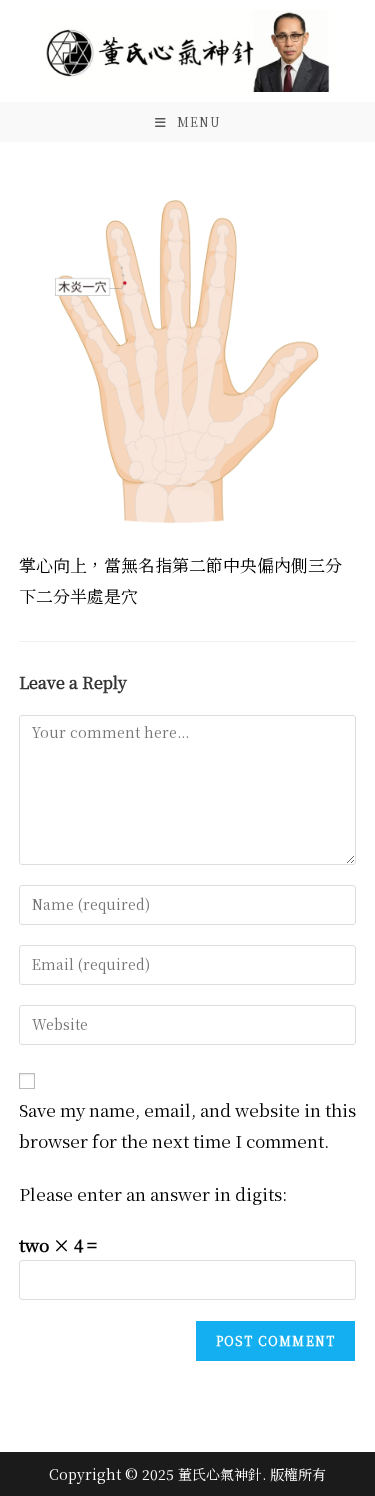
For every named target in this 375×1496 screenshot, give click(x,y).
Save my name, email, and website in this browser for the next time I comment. (187, 1125)
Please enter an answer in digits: (153, 1193)
